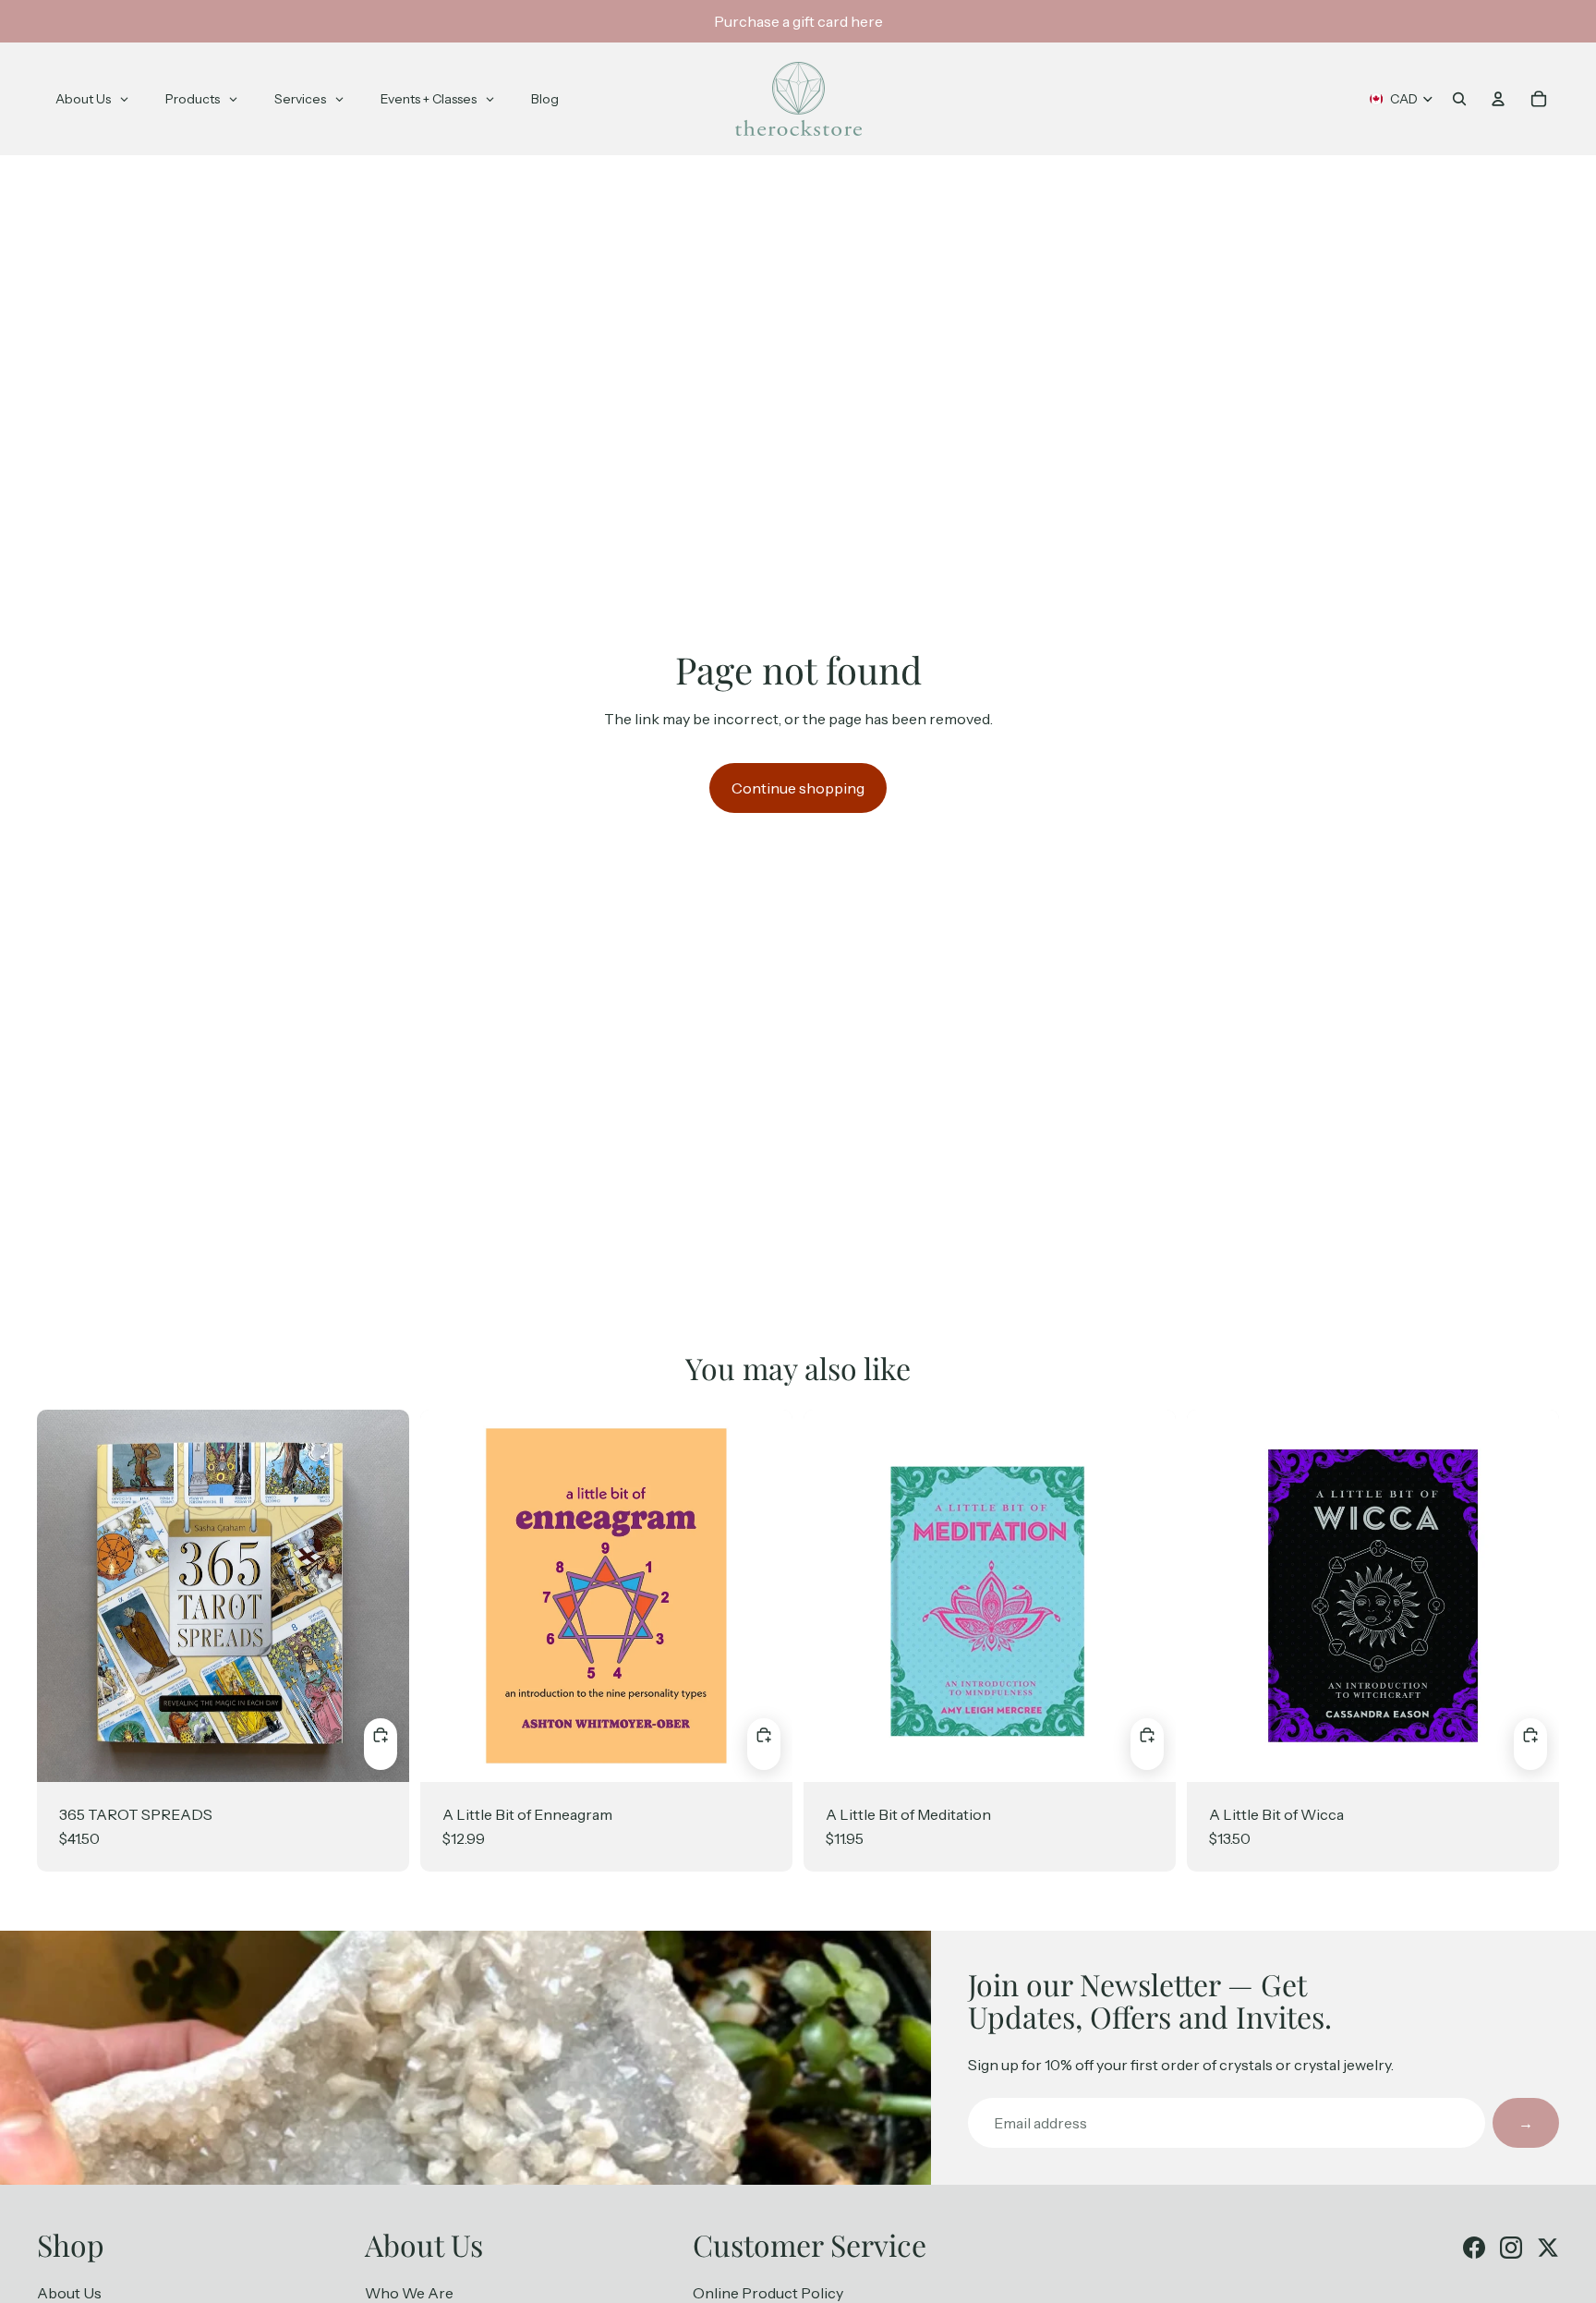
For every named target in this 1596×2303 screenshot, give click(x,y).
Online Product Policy (768, 2293)
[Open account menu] (1498, 99)
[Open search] (1459, 99)
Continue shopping (798, 788)
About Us (69, 2293)
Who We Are (409, 2293)
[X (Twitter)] (1548, 2248)
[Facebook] (1474, 2248)
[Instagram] (1511, 2248)
